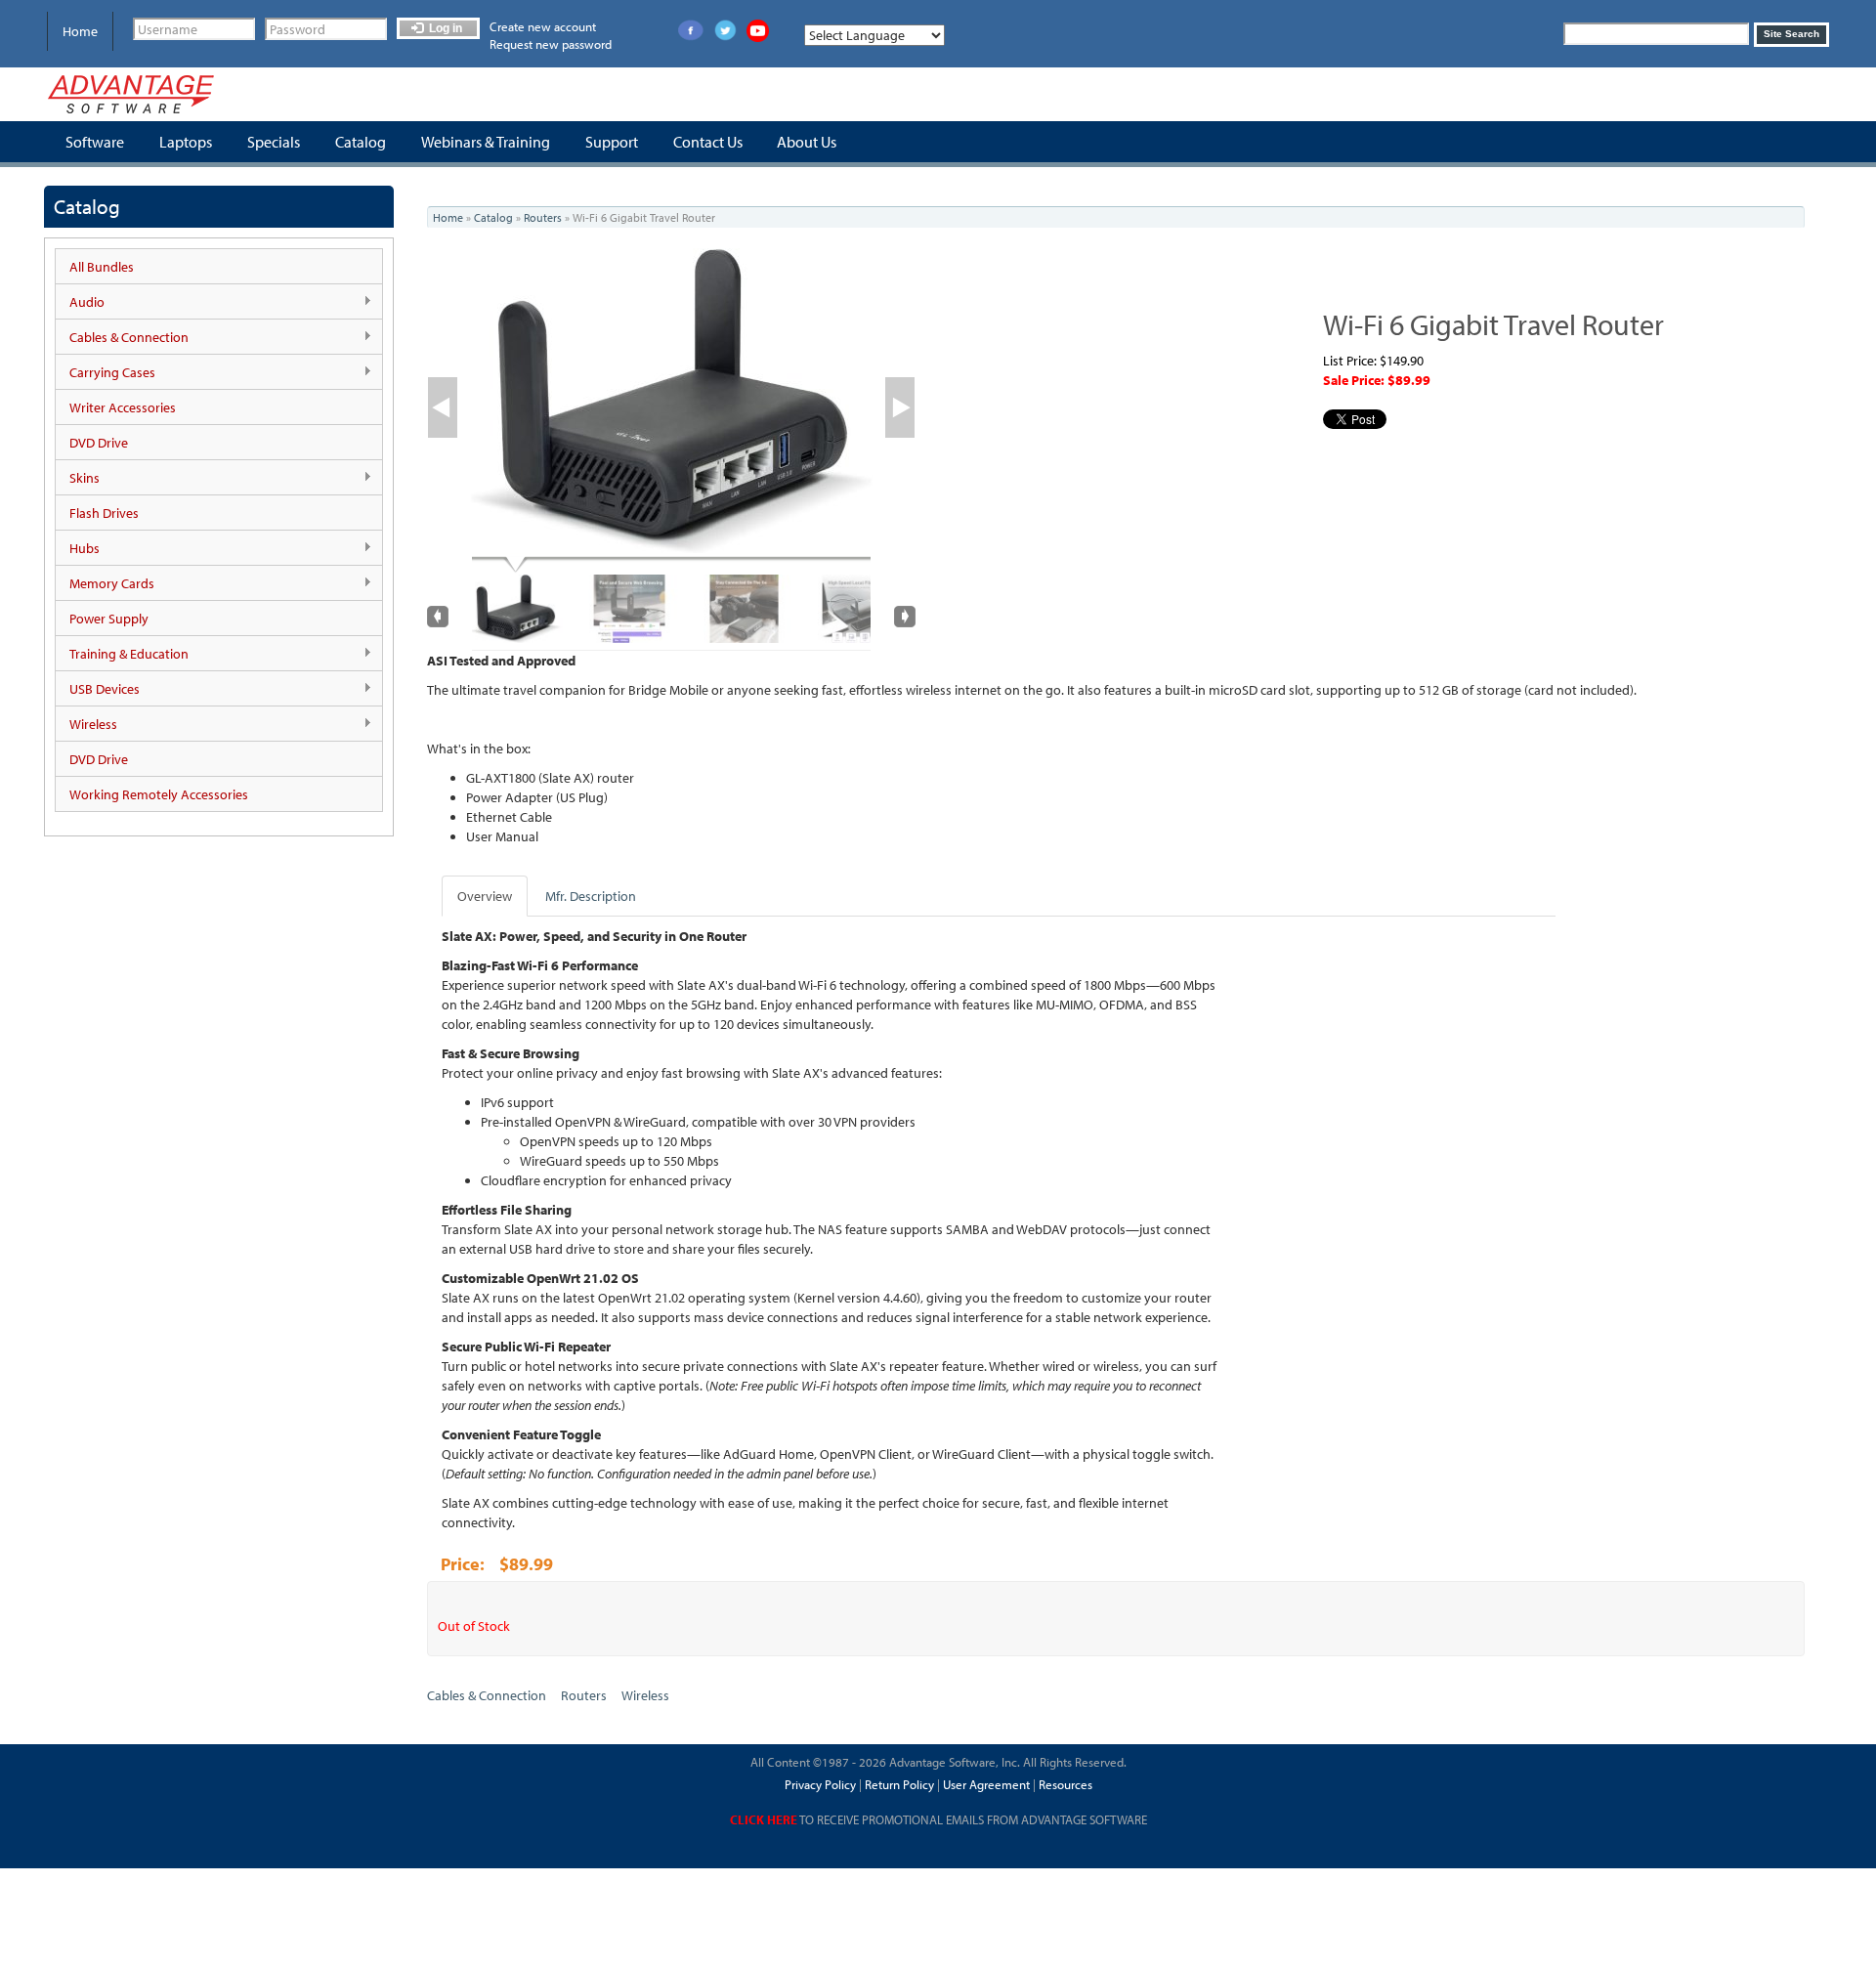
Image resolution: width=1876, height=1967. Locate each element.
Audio (80, 302)
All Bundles (102, 267)
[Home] (131, 94)
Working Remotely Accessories (159, 794)
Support (612, 142)
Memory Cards (105, 584)
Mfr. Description (591, 896)
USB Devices (98, 689)
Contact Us (708, 142)
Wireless (86, 725)
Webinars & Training (486, 142)
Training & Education (122, 654)
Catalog (361, 142)
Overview (485, 896)
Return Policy (898, 1784)
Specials (274, 142)
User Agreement (986, 1784)
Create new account (543, 26)
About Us (807, 142)
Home (80, 31)
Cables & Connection (122, 338)
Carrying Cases (106, 373)
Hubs (78, 549)
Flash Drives (104, 513)
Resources (1066, 1784)
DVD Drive (99, 443)
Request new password (551, 44)
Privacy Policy (820, 1784)
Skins (78, 478)
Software (95, 142)
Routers (543, 217)
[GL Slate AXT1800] (671, 401)
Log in (444, 28)
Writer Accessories (123, 407)
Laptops (186, 142)
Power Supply (109, 619)
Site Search (1791, 34)
